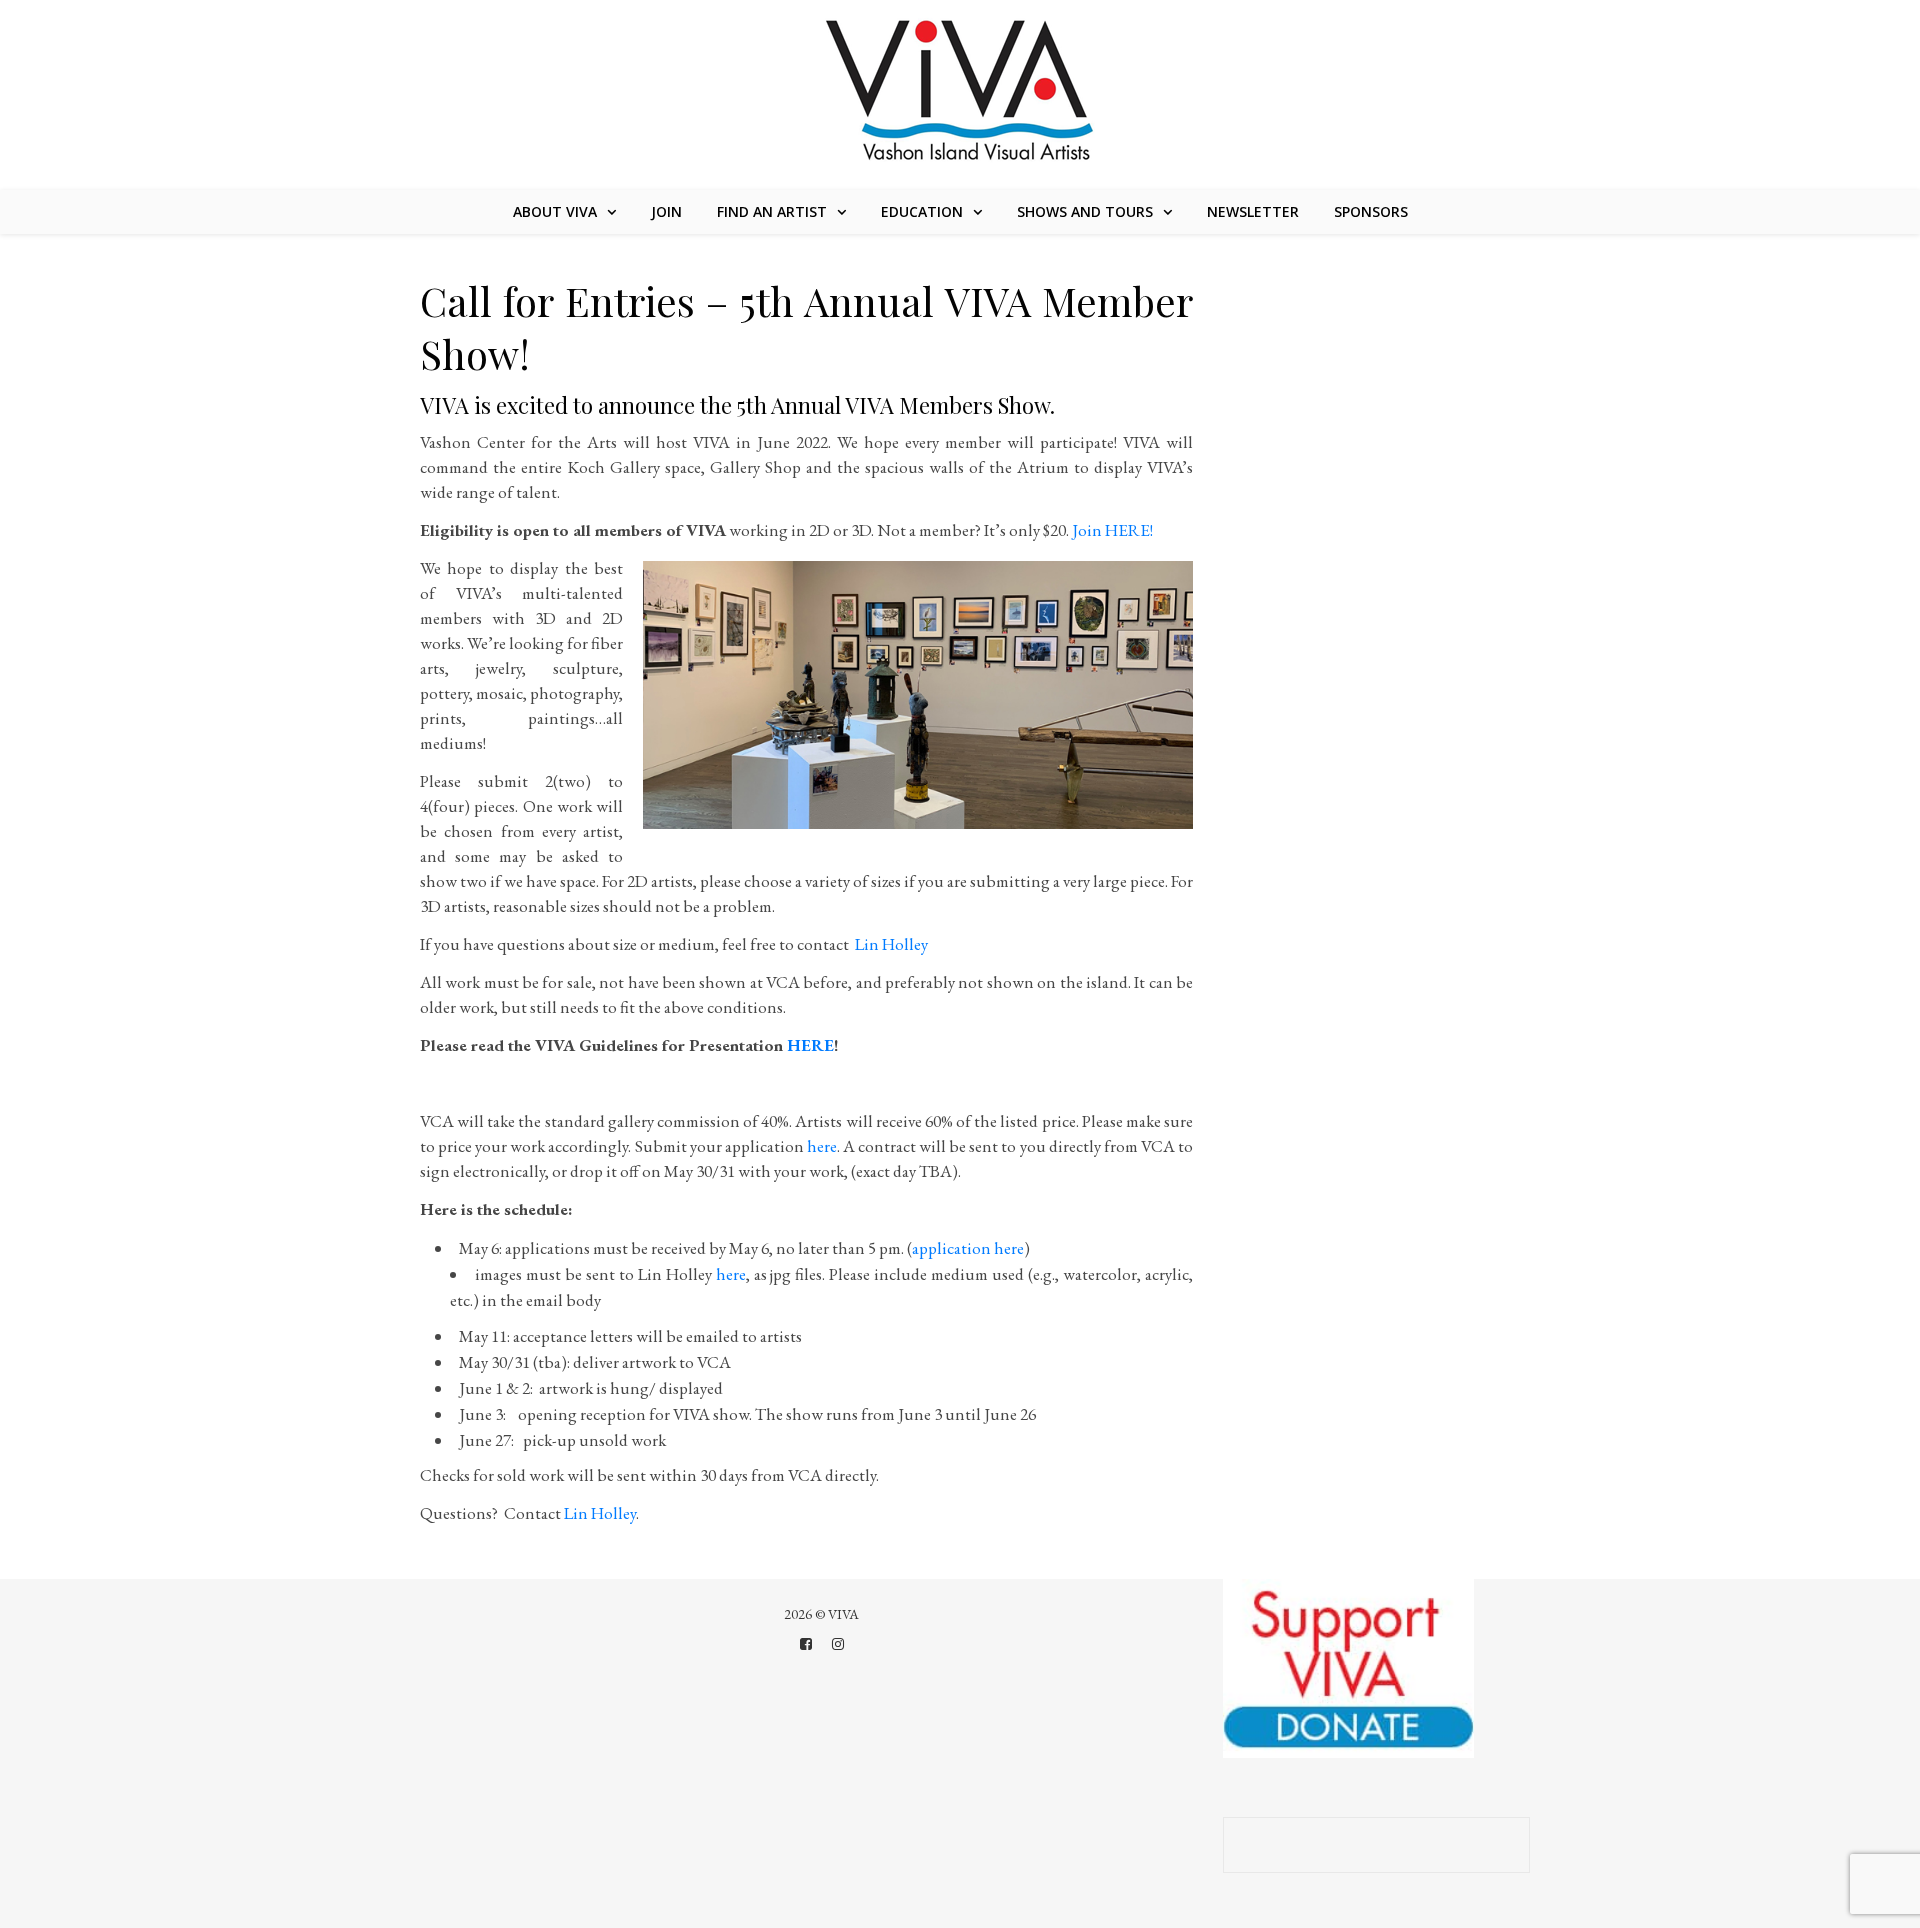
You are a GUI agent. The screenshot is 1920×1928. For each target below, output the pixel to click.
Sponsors (1371, 211)
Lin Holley (890, 944)
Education (922, 211)
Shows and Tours (1085, 211)
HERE (810, 1045)
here (822, 1146)
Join (666, 211)
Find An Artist (772, 211)
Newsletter (1253, 211)
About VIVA (555, 211)
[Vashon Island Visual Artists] (960, 92)
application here (968, 1248)
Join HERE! (1112, 530)
